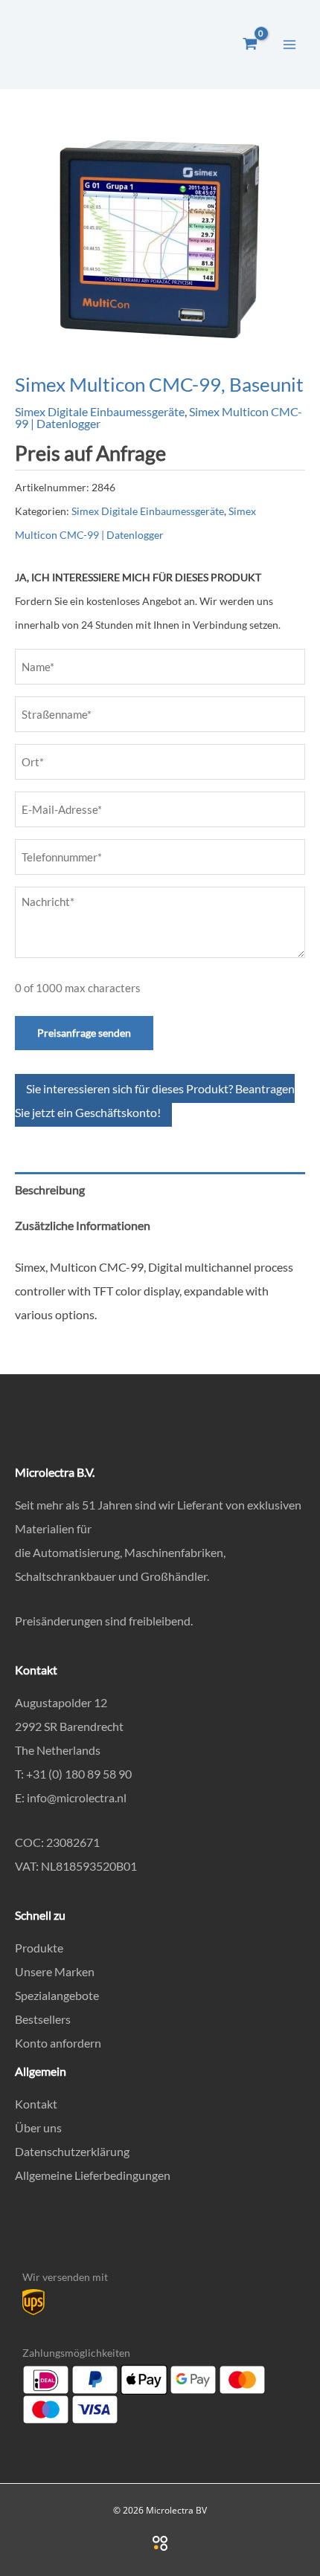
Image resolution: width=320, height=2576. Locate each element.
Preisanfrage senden (84, 1033)
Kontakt (36, 2104)
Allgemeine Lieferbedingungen (93, 2175)
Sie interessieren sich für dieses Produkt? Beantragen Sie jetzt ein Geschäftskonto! (155, 1100)
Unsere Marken (55, 1971)
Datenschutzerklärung (72, 2151)
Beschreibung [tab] (50, 1190)
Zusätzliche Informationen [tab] (83, 1225)
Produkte (39, 1948)
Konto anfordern (58, 2043)
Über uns (38, 2127)
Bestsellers (43, 2019)
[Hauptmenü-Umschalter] (289, 44)
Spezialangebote (57, 1995)
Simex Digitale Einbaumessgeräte (100, 411)
